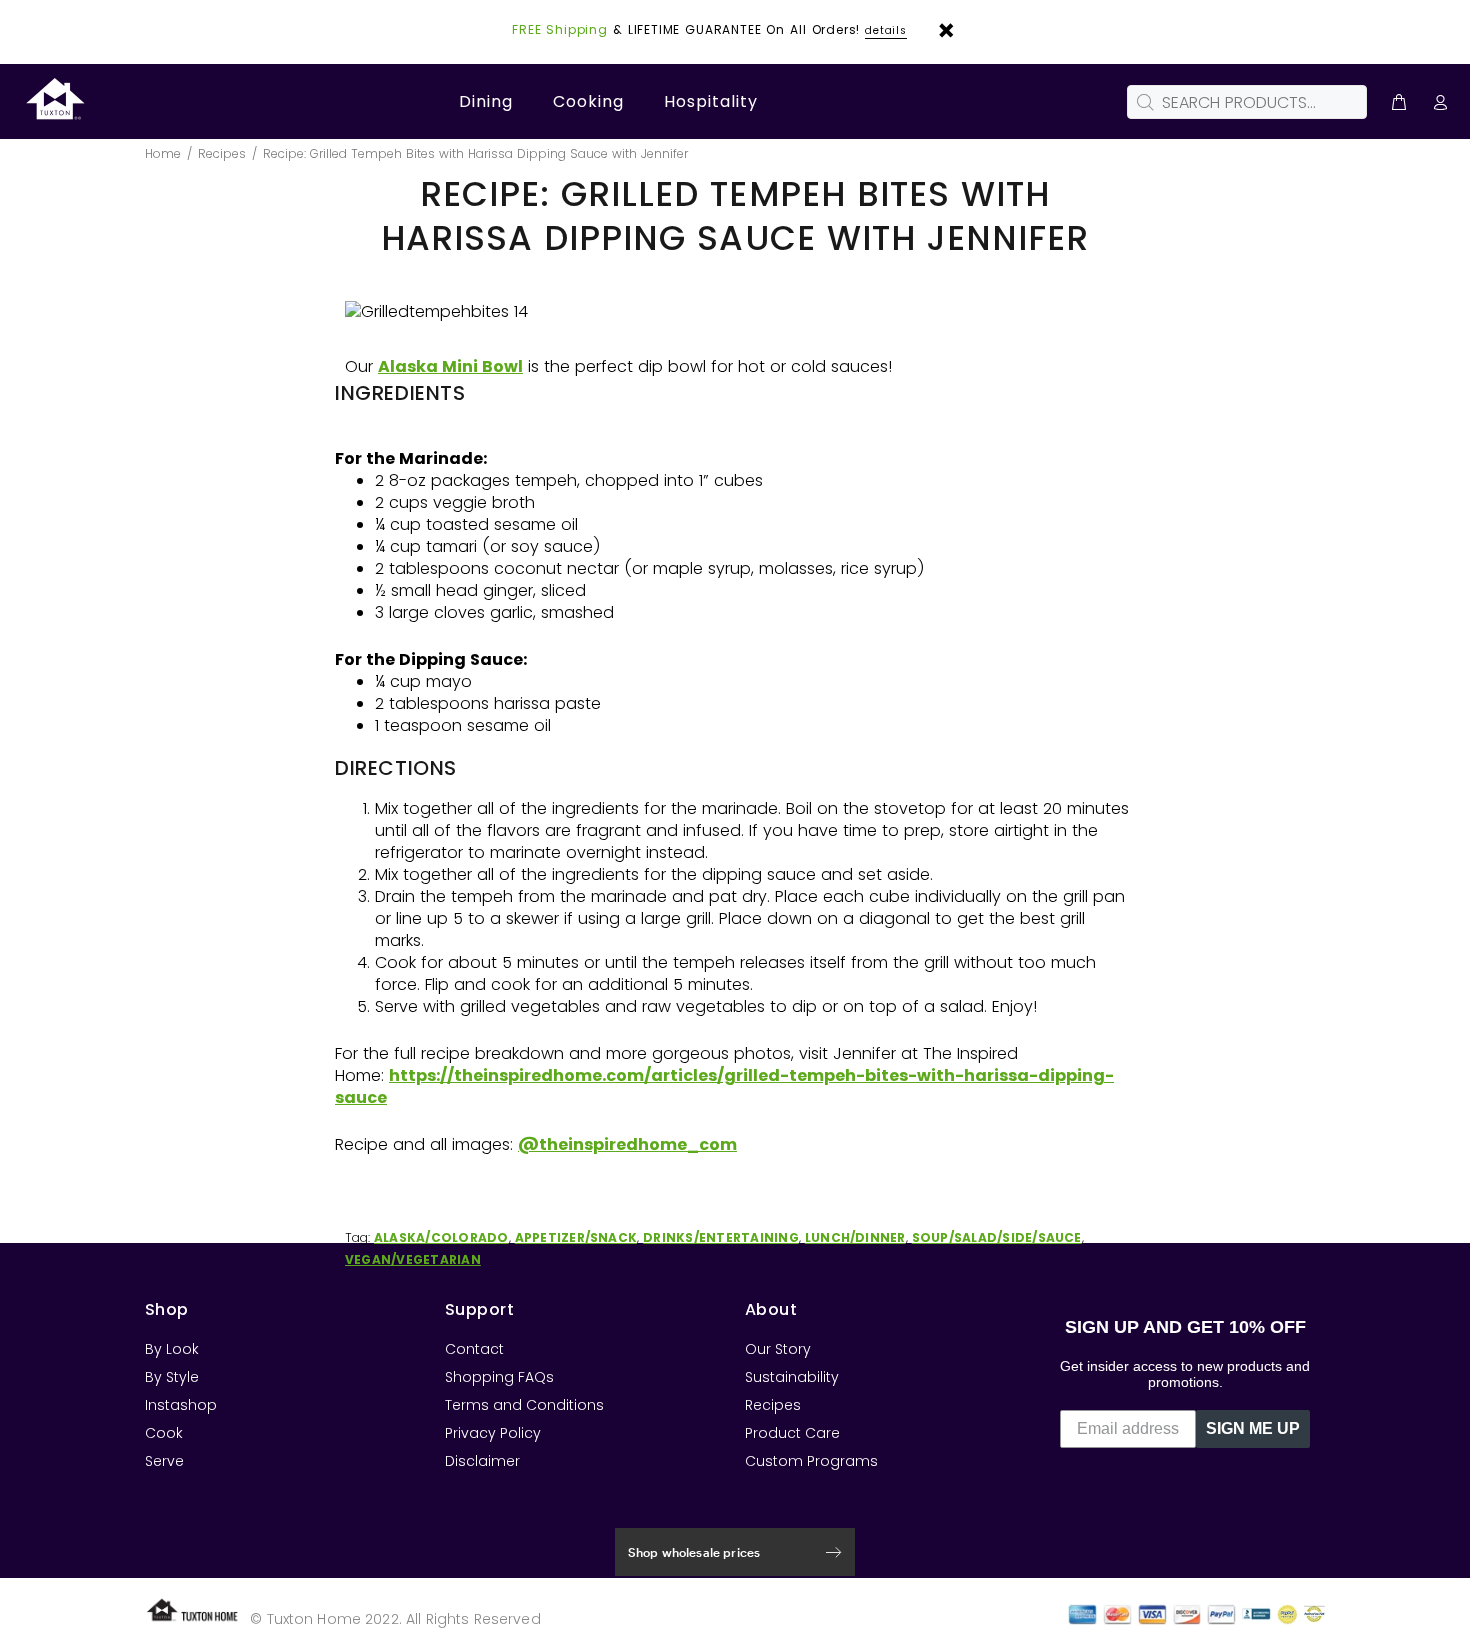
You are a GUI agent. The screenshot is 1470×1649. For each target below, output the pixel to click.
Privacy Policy (493, 1433)
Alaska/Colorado (441, 1237)
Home (163, 153)
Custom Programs (811, 1461)
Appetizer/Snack (576, 1237)
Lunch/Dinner (855, 1237)
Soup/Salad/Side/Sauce (997, 1237)
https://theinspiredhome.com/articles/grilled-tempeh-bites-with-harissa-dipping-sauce (724, 1086)
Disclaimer (482, 1461)
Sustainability (792, 1377)
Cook (164, 1433)
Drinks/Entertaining (721, 1237)
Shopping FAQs (499, 1377)
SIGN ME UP (1253, 1428)
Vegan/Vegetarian (413, 1259)
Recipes (222, 153)
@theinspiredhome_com (627, 1144)
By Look (172, 1349)
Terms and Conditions (524, 1405)
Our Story (778, 1349)
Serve (164, 1461)
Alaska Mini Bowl (450, 366)
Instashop (181, 1405)
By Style (172, 1377)
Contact (474, 1349)
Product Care (792, 1433)
